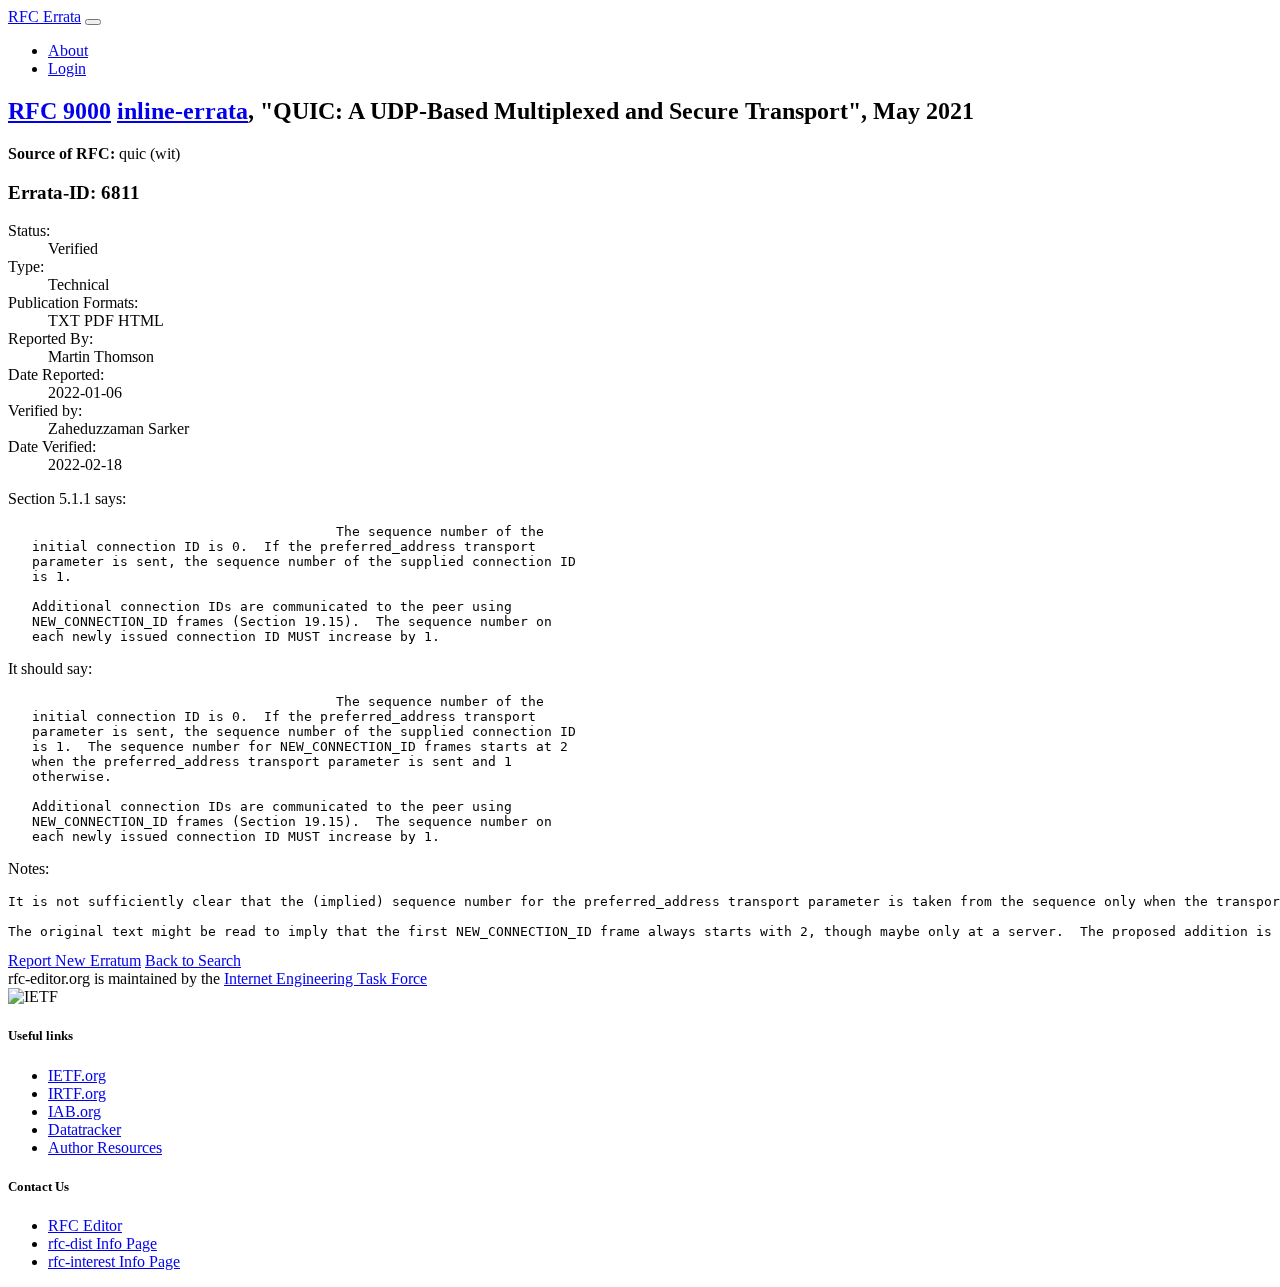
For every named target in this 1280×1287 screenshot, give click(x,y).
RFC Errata (44, 16)
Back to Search (193, 960)
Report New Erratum (74, 960)
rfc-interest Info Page (114, 1261)
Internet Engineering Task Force (325, 978)
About (68, 50)
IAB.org (74, 1111)
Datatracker (84, 1129)
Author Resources (105, 1147)
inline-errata (182, 111)
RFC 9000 (59, 111)
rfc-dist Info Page (102, 1243)
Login (67, 68)
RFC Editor (85, 1225)
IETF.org (77, 1075)
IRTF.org (77, 1093)
